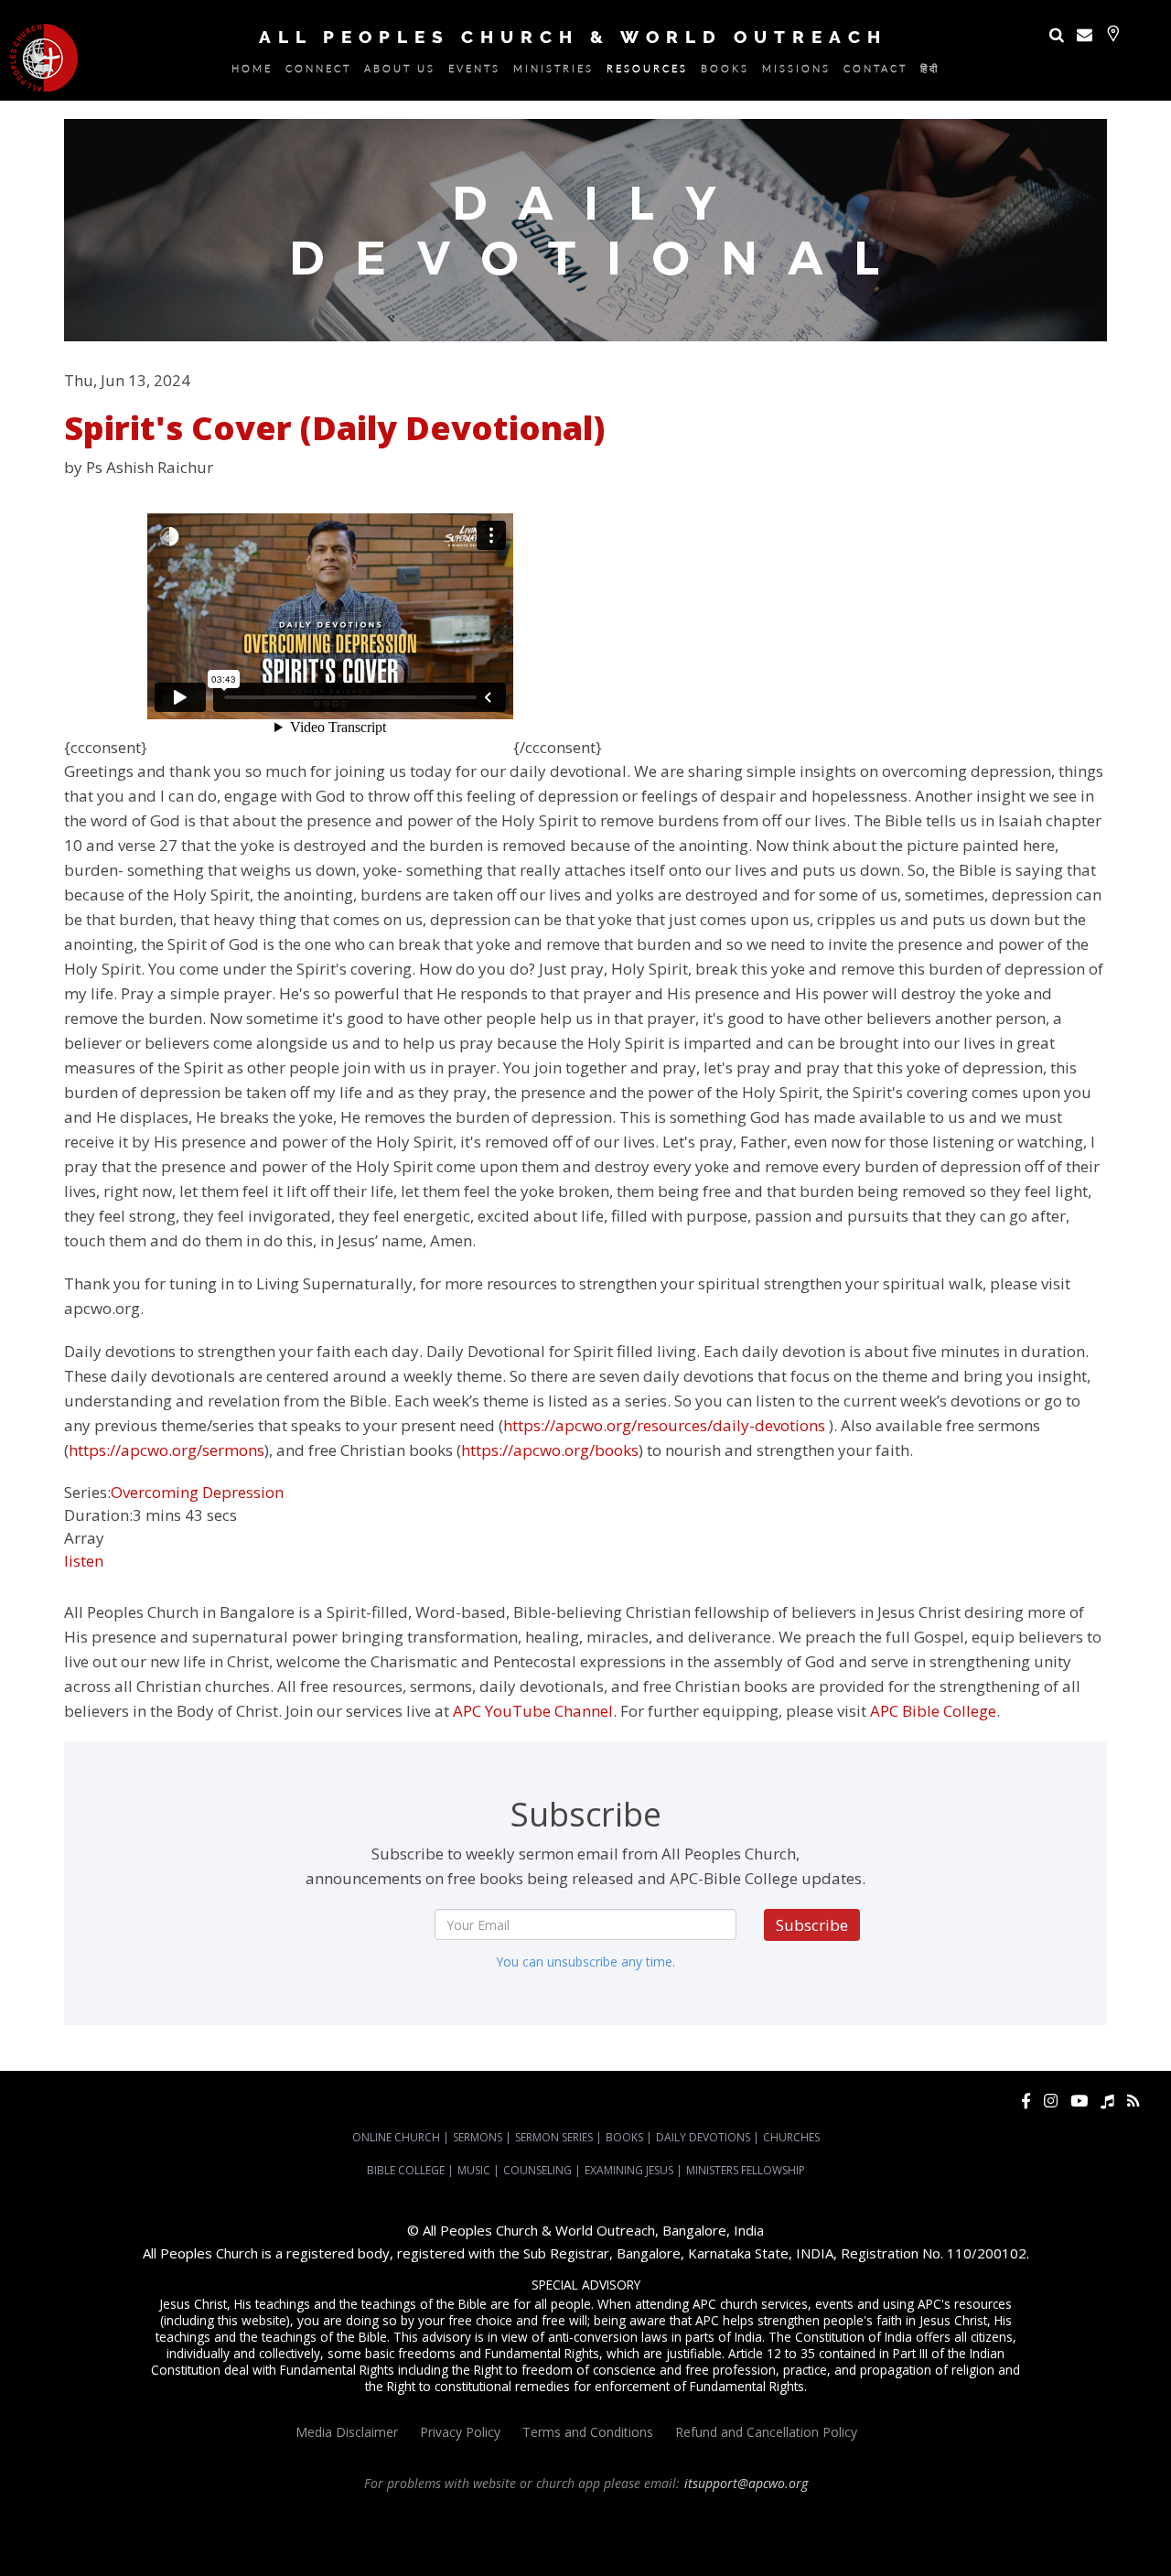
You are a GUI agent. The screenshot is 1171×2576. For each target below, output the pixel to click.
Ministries (553, 71)
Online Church (396, 2137)
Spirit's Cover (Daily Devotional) (334, 428)
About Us (400, 71)
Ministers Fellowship (746, 2170)
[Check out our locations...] (1113, 33)
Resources (647, 71)
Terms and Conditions (588, 2432)
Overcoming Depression (197, 1492)
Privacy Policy (460, 2432)
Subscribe (812, 1925)
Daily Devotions (703, 2137)
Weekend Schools (646, 2549)
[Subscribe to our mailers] (1085, 34)
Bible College (406, 2170)
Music (474, 2170)
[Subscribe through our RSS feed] (1133, 2101)
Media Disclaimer (347, 2432)
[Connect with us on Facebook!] (1026, 2101)
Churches (791, 2137)
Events (474, 71)
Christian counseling (748, 2549)
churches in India (548, 2533)
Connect (318, 71)
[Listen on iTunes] (1107, 2101)
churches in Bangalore (424, 2533)
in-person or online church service (335, 2517)
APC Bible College (933, 1711)
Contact (876, 71)
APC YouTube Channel (533, 1711)
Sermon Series (554, 2137)
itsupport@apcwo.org (746, 2483)
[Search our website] (1057, 34)
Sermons (478, 2137)
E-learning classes (550, 2549)
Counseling (537, 2170)
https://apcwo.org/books (550, 1450)
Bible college (363, 2549)
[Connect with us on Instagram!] (1051, 2101)
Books (725, 71)
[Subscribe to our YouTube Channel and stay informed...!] (1079, 2101)
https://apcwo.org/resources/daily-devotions (664, 1425)
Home (252, 71)
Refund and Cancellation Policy (766, 2432)
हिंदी (930, 71)
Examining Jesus (629, 2170)
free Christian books (1050, 2533)
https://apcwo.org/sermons (167, 1450)
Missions (796, 71)
